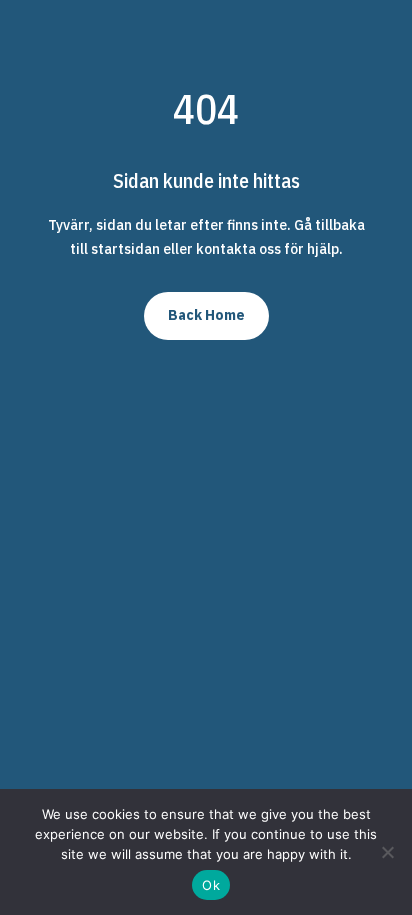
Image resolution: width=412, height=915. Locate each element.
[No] (387, 852)
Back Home (206, 315)
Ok (211, 885)
